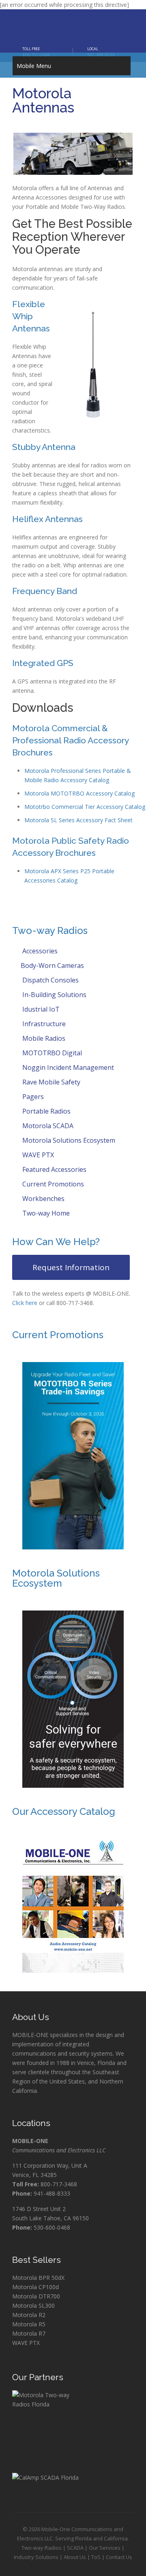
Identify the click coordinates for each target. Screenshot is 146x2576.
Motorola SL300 (33, 2305)
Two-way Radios (42, 2548)
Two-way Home (45, 1213)
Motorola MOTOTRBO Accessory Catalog (79, 793)
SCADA (75, 2548)
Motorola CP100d (35, 2287)
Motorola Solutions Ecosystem (68, 1140)
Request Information (71, 1267)
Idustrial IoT (40, 1009)
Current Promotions (52, 1184)
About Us (75, 2557)
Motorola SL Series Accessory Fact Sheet (78, 820)
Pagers (32, 1097)
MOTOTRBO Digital (51, 1053)
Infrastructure (43, 1024)
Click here (25, 1303)
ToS (96, 2557)
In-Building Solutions (54, 995)
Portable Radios (46, 1111)
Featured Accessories (54, 1169)
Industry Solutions (36, 2557)
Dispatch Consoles (50, 980)
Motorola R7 (29, 2333)
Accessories (39, 951)
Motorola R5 (29, 2324)
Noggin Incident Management (67, 1067)
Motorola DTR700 (36, 2296)
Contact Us (119, 2557)
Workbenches (43, 1199)
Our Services (105, 2548)
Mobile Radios (43, 1038)
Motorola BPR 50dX (38, 2278)
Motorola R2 (29, 2315)
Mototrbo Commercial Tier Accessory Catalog (85, 807)
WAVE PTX (37, 1155)
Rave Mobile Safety (50, 1082)
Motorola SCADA (47, 1126)
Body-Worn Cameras (52, 965)
